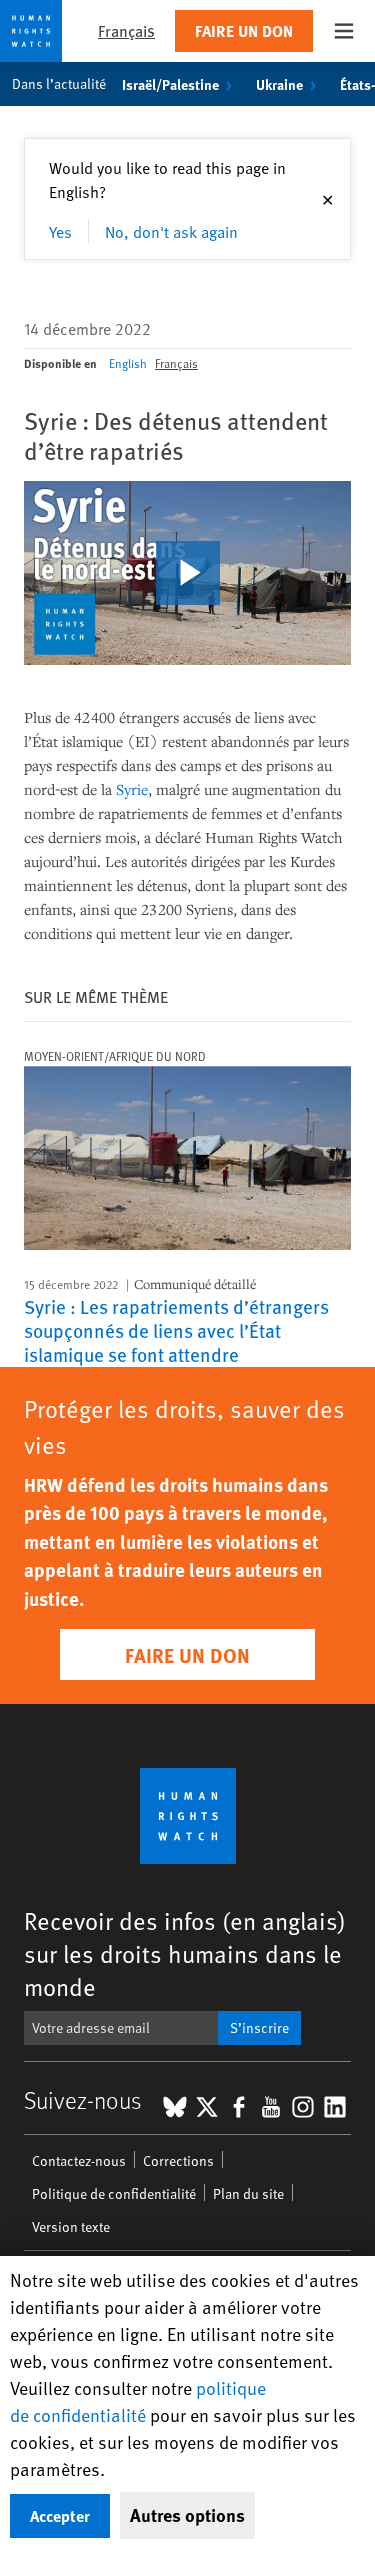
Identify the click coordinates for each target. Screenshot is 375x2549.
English (128, 363)
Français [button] (126, 30)
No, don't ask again (171, 231)
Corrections (178, 2160)
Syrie (132, 789)
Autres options (187, 2515)
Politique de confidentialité (114, 2193)
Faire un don (244, 30)
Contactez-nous (79, 2160)
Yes (60, 231)
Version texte (71, 2226)
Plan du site (248, 2193)
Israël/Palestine (170, 84)
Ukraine (279, 84)
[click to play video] (188, 573)
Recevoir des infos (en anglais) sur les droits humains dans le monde (185, 1953)
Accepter (60, 2515)
